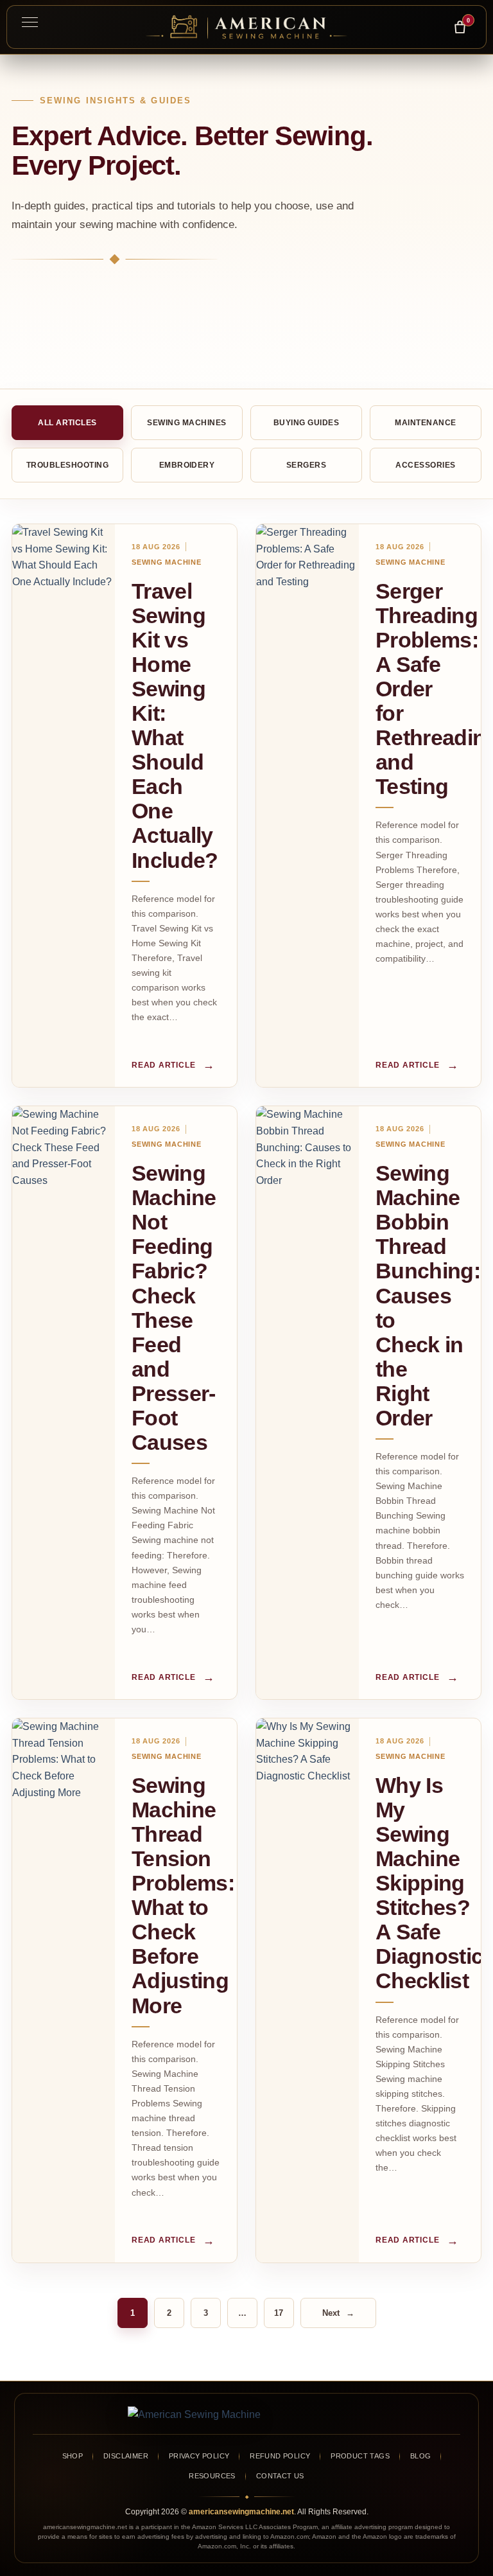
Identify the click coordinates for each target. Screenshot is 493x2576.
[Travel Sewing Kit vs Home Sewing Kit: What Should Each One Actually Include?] (64, 806)
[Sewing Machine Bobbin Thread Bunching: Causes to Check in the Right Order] (307, 1403)
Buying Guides (306, 423)
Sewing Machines (186, 423)
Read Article (173, 1065)
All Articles (67, 423)
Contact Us (280, 2476)
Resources (212, 2476)
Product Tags (360, 2456)
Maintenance (425, 423)
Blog (421, 2456)
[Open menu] (30, 22)
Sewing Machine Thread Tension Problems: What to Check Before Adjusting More (183, 1895)
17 (279, 2313)
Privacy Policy (199, 2456)
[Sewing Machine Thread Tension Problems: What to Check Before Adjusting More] (64, 1990)
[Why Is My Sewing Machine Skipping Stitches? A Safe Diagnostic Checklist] (307, 1990)
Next (338, 2313)
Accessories (425, 465)
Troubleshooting (67, 465)
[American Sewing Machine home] (246, 2415)
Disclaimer (126, 2456)
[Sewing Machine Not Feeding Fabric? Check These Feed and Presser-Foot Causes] (64, 1403)
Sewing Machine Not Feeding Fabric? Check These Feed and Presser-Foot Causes (174, 1308)
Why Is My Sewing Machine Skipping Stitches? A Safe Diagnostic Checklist (429, 1883)
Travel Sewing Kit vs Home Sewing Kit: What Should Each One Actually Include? (175, 726)
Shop (73, 2456)
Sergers (306, 465)
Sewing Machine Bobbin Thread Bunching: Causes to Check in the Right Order (428, 1295)
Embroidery (187, 465)
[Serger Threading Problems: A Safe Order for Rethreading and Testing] (307, 806)
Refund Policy (280, 2456)
